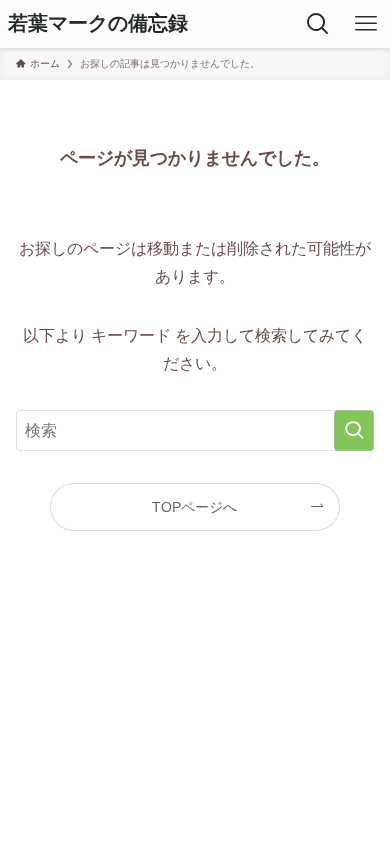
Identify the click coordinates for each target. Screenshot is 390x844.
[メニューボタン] (366, 24)
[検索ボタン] (318, 24)
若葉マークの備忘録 (98, 24)
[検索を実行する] (354, 430)
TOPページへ (194, 507)
